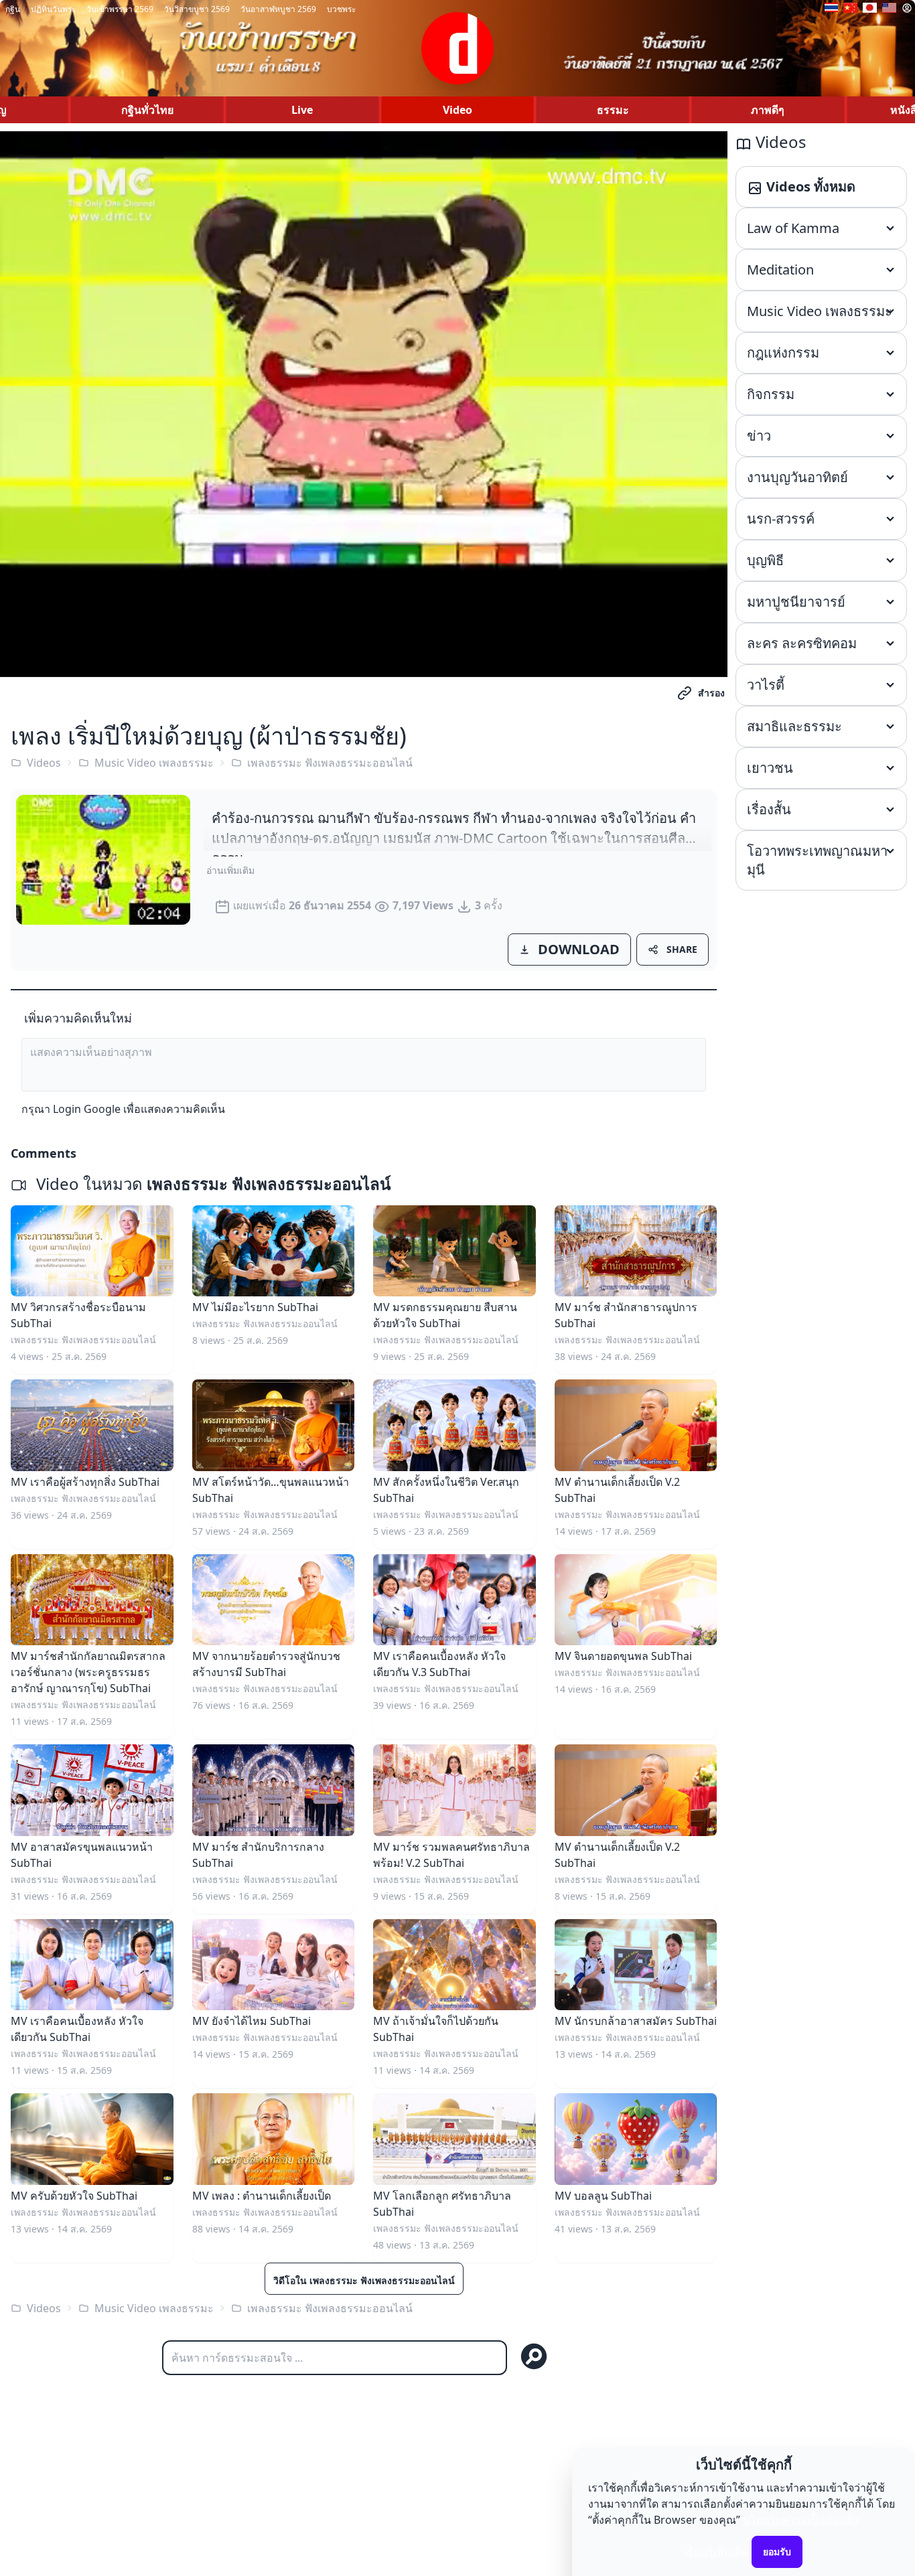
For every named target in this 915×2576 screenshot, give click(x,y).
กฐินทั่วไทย (147, 110)
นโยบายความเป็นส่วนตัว (800, 2520)
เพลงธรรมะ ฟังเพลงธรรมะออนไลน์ (330, 763)
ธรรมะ (613, 110)
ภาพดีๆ (768, 110)
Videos (44, 763)
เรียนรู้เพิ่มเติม (717, 2551)
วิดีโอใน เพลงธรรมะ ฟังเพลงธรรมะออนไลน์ (364, 2280)
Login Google (87, 1109)
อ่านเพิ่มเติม (230, 870)
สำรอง (711, 693)
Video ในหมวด (211, 1184)
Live (302, 110)
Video (457, 110)
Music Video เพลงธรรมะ (154, 763)
